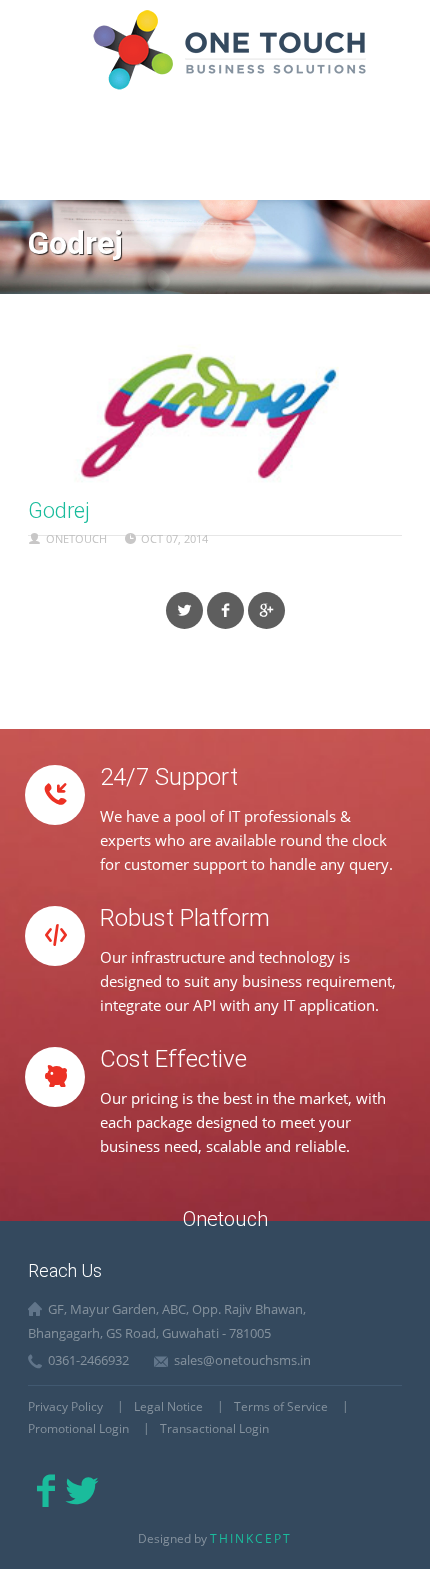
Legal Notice (168, 1406)
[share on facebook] (225, 611)
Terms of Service (281, 1406)
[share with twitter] (184, 611)
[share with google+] (266, 611)
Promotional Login (78, 1428)
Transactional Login (214, 1428)
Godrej (59, 510)
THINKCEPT (251, 1538)
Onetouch (76, 538)
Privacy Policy (65, 1406)
